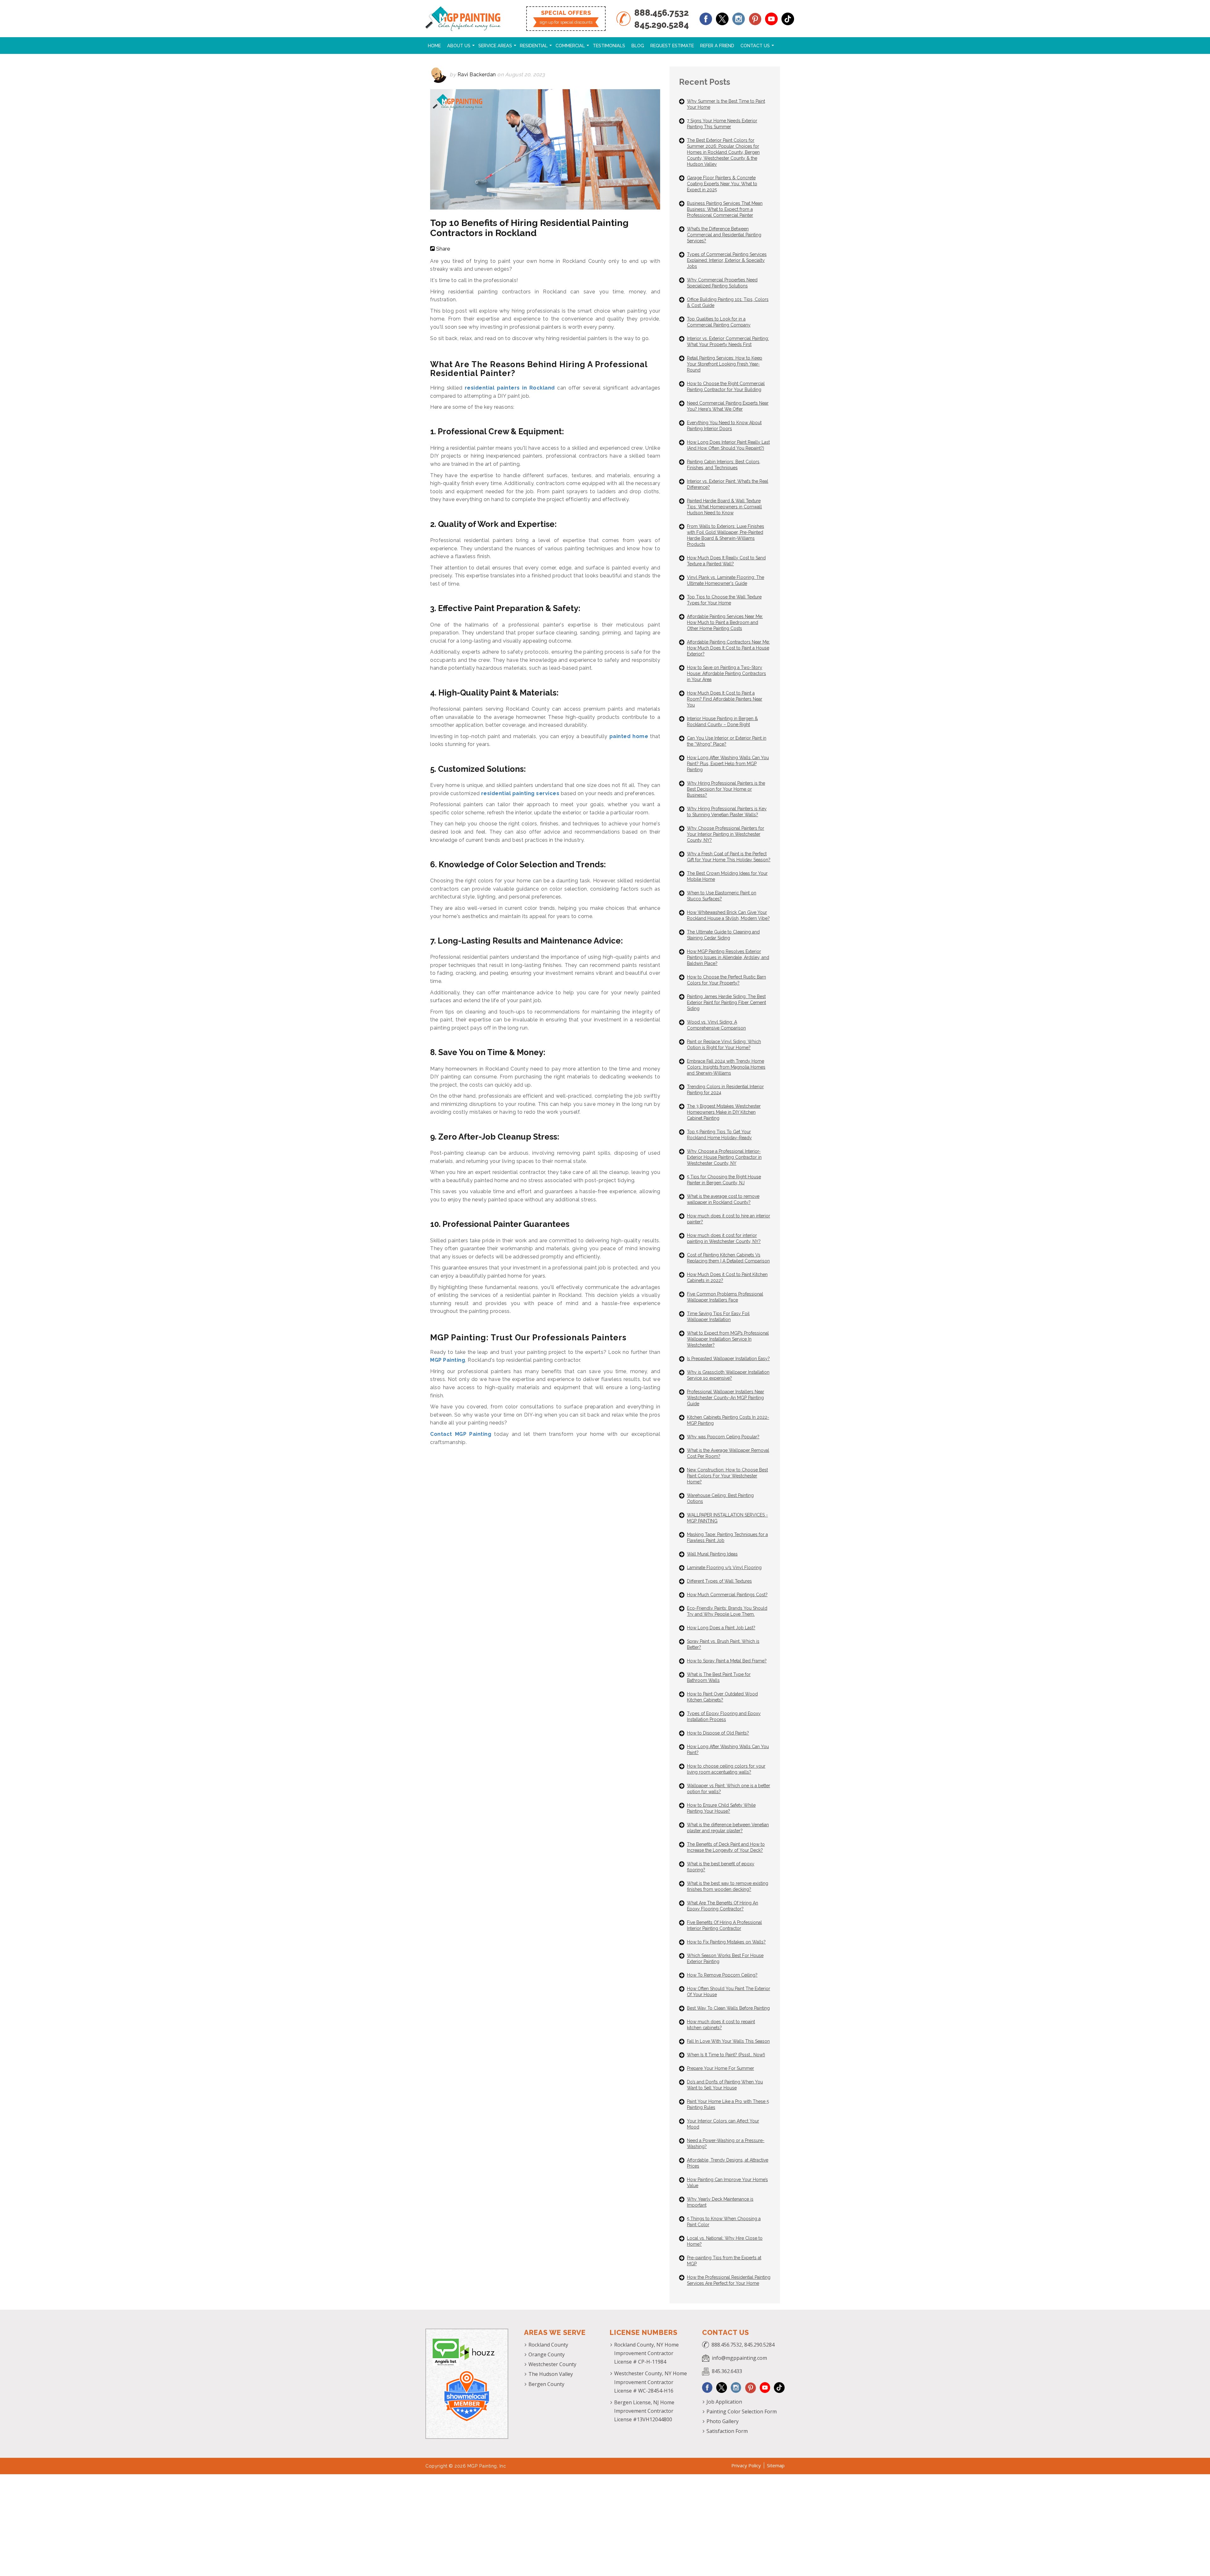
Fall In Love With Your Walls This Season (728, 2041)
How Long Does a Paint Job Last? (721, 1628)
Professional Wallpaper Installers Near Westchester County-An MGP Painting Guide (726, 1398)
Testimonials (609, 46)
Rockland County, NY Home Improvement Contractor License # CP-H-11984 (646, 2353)
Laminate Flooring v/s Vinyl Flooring (724, 1568)
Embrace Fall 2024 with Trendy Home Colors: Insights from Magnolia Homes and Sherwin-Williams (726, 1067)
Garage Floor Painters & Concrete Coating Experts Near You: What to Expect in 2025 (722, 184)
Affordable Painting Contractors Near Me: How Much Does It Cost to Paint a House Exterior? (728, 648)
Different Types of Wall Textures (719, 1581)
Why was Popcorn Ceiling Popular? (723, 1437)
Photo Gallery (723, 2421)
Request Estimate (672, 46)
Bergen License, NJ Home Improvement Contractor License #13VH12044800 (644, 2411)
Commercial (570, 46)
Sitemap (776, 2465)
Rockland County (548, 2345)
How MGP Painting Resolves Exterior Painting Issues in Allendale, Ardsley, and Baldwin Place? (728, 957)
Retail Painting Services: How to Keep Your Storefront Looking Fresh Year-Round (725, 364)
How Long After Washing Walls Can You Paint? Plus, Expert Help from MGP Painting (728, 764)
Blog (638, 46)
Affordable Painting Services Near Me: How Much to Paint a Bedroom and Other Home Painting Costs (725, 622)
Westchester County (552, 2364)
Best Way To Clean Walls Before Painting (728, 2008)
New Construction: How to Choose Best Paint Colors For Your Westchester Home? (727, 1476)
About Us (459, 46)
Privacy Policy (746, 2465)
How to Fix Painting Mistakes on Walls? (726, 1942)
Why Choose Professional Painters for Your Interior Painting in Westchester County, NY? (726, 834)
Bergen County (546, 2384)
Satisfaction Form (727, 2431)
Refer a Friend (717, 46)
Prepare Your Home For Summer (720, 2068)
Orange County (547, 2354)
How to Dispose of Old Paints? (718, 1733)
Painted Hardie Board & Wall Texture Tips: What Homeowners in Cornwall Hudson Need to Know (724, 507)
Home (434, 46)
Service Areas (495, 46)
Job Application (724, 2402)
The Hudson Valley (551, 2374)
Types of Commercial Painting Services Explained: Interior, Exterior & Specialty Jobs (727, 260)
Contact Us (755, 46)
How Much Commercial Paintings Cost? (727, 1595)
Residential (534, 46)
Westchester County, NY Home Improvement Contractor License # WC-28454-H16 (651, 2382)
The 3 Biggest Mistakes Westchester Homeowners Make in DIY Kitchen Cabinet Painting (724, 1112)
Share (443, 249)
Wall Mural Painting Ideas (712, 1554)
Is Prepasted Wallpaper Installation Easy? (728, 1359)
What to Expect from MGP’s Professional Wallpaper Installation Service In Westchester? (728, 1339)
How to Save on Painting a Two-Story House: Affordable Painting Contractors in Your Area (726, 673)
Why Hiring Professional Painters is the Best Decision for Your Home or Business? (726, 789)
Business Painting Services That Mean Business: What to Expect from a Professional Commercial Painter (725, 209)
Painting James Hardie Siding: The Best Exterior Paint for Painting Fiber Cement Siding (726, 1002)
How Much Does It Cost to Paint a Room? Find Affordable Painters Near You (725, 699)
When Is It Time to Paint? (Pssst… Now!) (726, 2055)
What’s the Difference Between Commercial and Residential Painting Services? (724, 235)
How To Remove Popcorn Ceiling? (722, 1975)
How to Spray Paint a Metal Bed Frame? (727, 1661)
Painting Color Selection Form (742, 2411)
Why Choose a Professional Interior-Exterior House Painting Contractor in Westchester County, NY (724, 1157)
